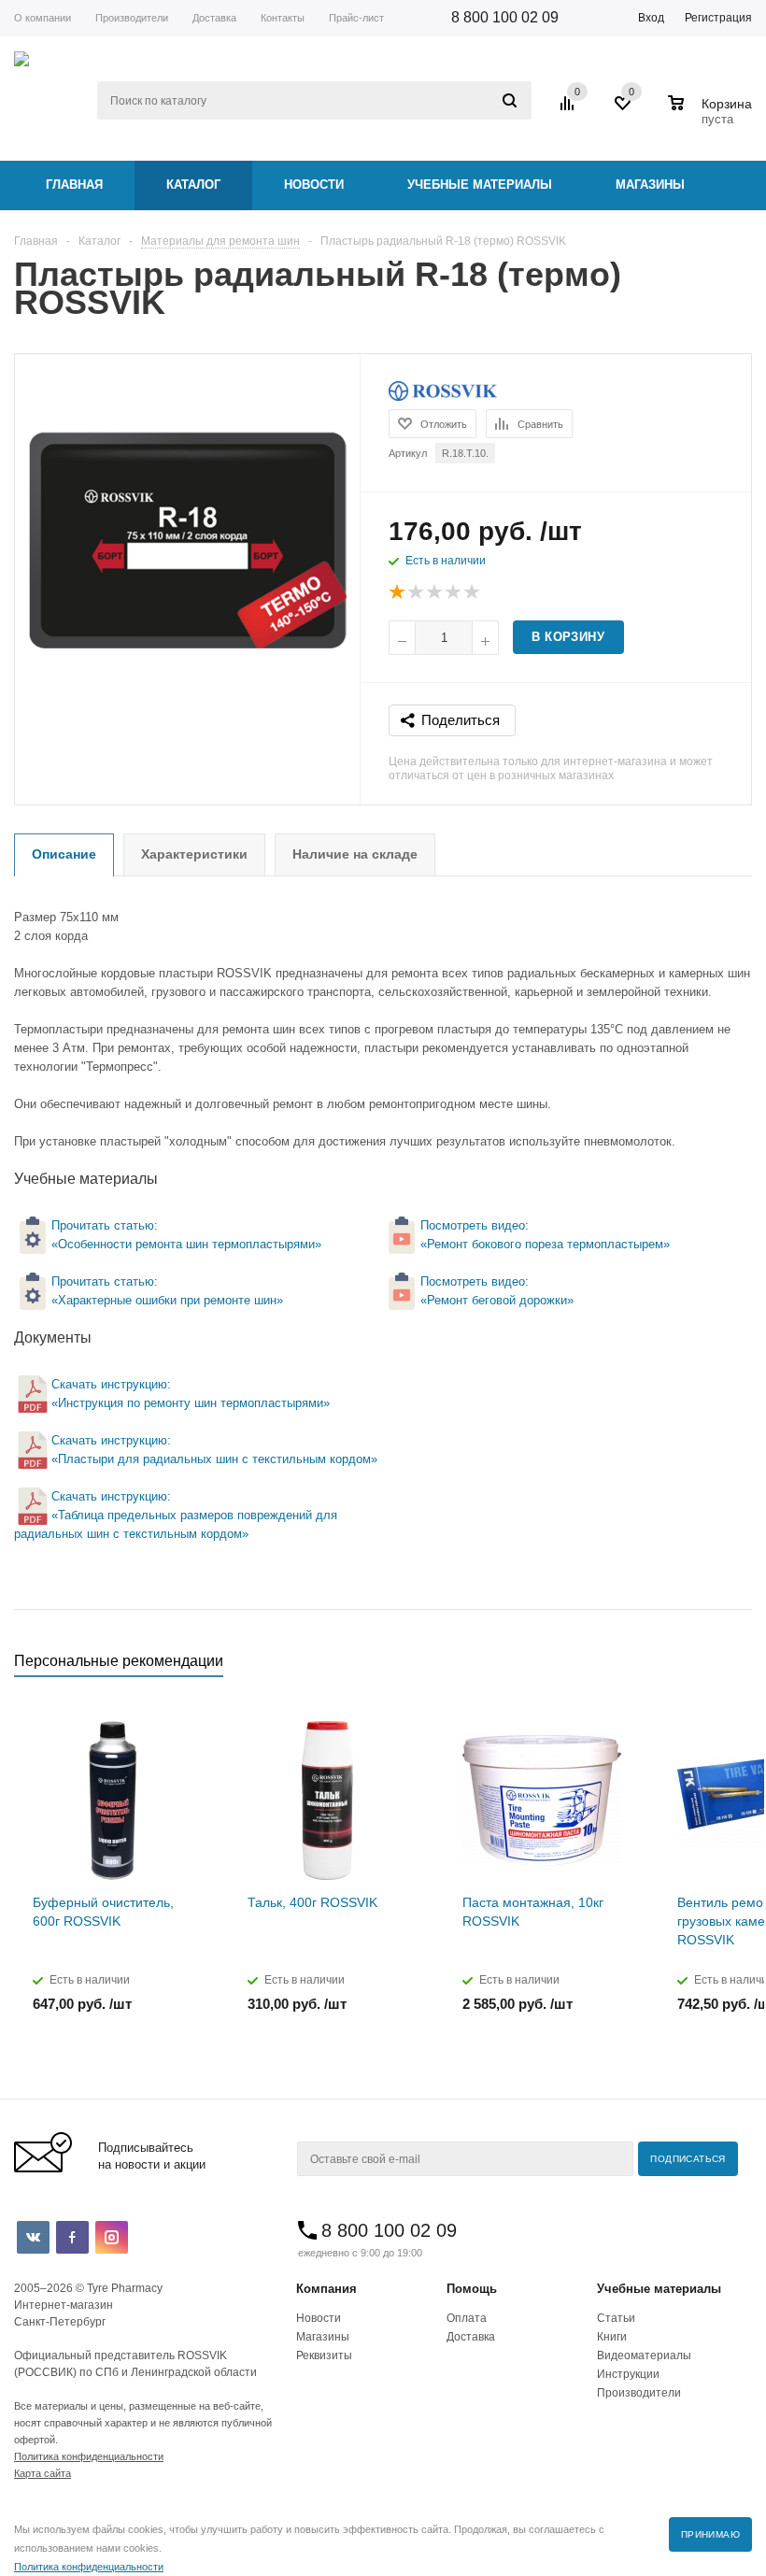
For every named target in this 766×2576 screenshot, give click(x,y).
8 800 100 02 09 (505, 17)
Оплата (467, 2318)
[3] (435, 592)
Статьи (616, 2318)
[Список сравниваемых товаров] (570, 110)
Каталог (193, 185)
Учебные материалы (480, 185)
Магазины (650, 185)
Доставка (471, 2337)
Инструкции (628, 2374)
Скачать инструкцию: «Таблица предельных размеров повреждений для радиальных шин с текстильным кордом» (176, 1515)
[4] (454, 592)
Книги (612, 2337)
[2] (417, 592)
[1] (398, 592)
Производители (639, 2393)
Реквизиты (324, 2355)
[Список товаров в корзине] (712, 117)
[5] (473, 592)
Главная (74, 185)
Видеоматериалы (644, 2355)
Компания (326, 2289)
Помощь (472, 2289)
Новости (314, 185)
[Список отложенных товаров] (624, 110)
